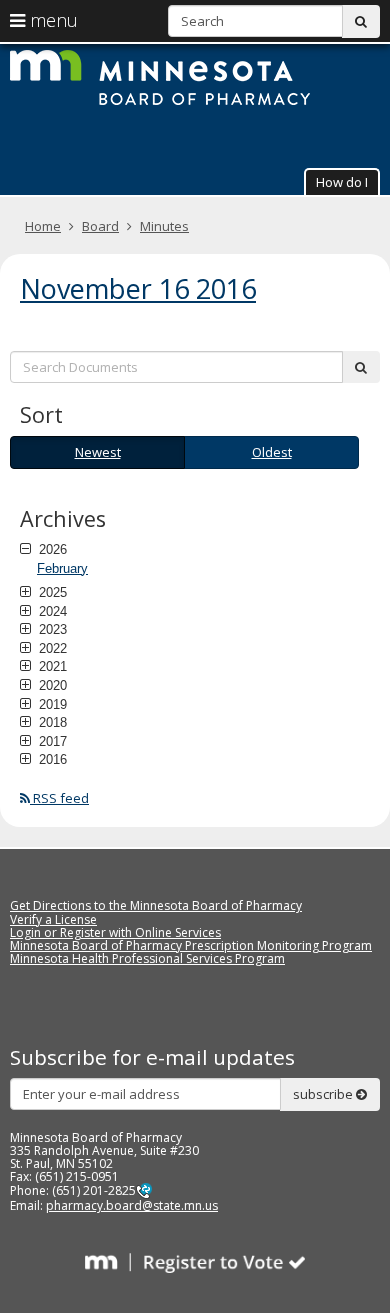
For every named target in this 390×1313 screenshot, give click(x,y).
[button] (342, 181)
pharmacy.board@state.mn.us (132, 1205)
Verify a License (53, 919)
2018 (51, 722)
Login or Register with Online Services (115, 932)
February (62, 568)
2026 (51, 549)
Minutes (164, 226)
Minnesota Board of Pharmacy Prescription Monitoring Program (191, 945)
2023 (51, 629)
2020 (51, 685)
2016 (51, 759)
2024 (51, 611)
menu (51, 20)
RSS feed (59, 798)
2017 (51, 741)
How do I (342, 182)
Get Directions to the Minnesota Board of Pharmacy (156, 905)
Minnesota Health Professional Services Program (147, 958)
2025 (51, 592)
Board (100, 226)
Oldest (272, 452)
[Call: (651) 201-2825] (144, 1190)
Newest (98, 452)
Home (43, 226)
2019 (51, 704)
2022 (51, 648)
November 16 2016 (138, 288)
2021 (51, 666)
